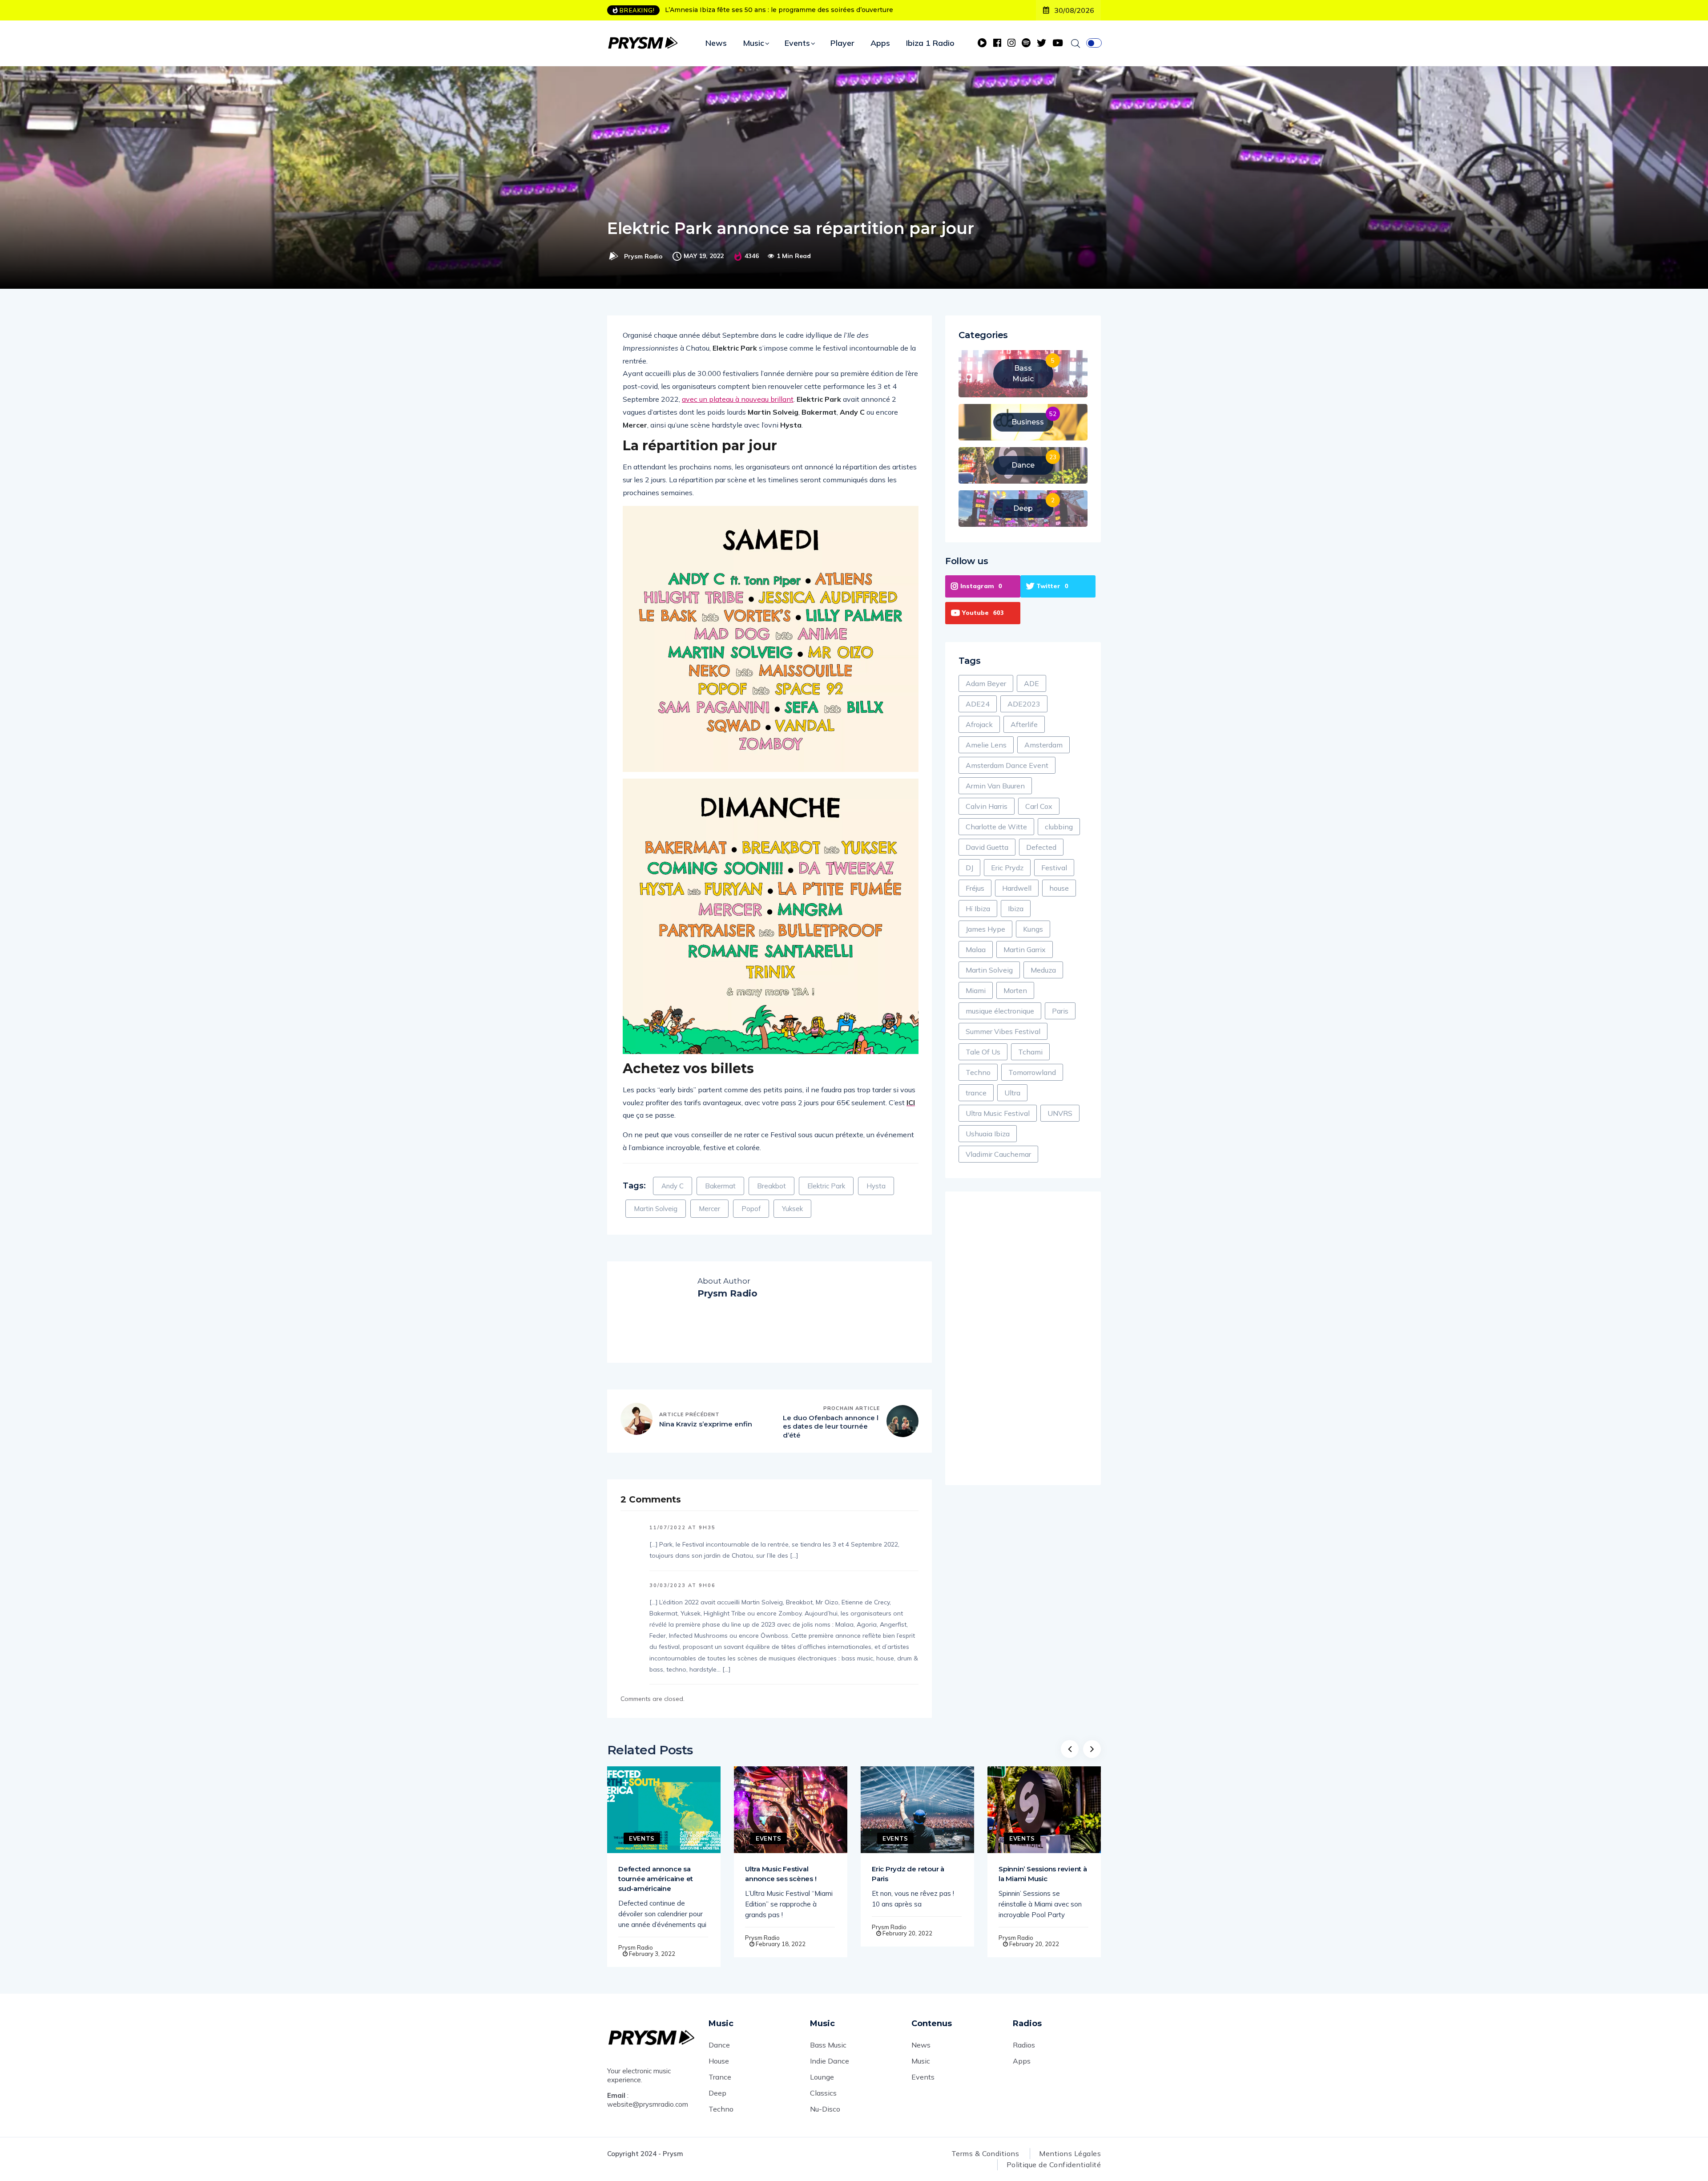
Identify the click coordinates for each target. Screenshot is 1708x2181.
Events (797, 43)
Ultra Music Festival (998, 1113)
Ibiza (1016, 909)
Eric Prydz (1007, 868)
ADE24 (978, 704)
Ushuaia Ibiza (988, 1134)
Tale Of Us (983, 1052)
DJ (969, 868)
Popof (751, 1209)
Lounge (822, 2077)
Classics (823, 2093)
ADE (1031, 683)
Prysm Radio (643, 256)
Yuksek (792, 1209)
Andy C (673, 1186)
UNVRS (1060, 1113)
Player (842, 43)
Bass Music (828, 2045)
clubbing (1059, 827)
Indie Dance (830, 2061)
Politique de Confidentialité (1054, 2165)
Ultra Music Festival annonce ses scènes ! (781, 1874)
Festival (1054, 868)
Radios (1024, 2045)
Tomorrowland (1032, 1072)
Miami (976, 990)
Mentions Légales (1070, 2153)
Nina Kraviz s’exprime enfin (706, 1424)
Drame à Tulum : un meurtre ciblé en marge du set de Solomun (766, 10)
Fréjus (975, 888)
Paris (1060, 1011)
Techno (978, 1072)
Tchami (1030, 1052)
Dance (719, 2045)
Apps (880, 43)
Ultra (1012, 1093)
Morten (1015, 990)
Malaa (976, 949)
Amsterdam (1043, 745)
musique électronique (1000, 1011)
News (716, 43)
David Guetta (987, 847)
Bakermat (720, 1186)
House (719, 2061)
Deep (717, 2093)
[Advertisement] (1023, 1338)
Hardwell (1017, 888)
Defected (1041, 847)
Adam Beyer (986, 683)
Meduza (1043, 970)
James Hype (985, 929)
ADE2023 (1024, 704)
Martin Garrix (1025, 949)
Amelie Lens (986, 745)
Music (753, 43)
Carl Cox (1039, 806)
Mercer (709, 1209)
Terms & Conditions (985, 2153)
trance (976, 1093)
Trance (720, 2077)
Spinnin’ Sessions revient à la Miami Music (1043, 1874)
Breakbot (771, 1186)
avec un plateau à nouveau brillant (738, 399)
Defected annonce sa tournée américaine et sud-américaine (656, 1879)
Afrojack (979, 724)
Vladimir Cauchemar (998, 1154)
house (1059, 888)
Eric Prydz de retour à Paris (908, 1874)
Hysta (876, 1186)
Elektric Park (826, 1186)
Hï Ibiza (978, 909)
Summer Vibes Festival (1003, 1031)
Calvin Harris (987, 806)
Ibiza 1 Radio (930, 43)
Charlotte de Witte (996, 827)
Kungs (1033, 929)
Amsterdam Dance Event (1007, 765)
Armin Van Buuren (995, 786)
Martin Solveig (656, 1209)
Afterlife (1024, 724)
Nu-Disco (825, 2109)
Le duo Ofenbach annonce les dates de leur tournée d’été (831, 1426)
